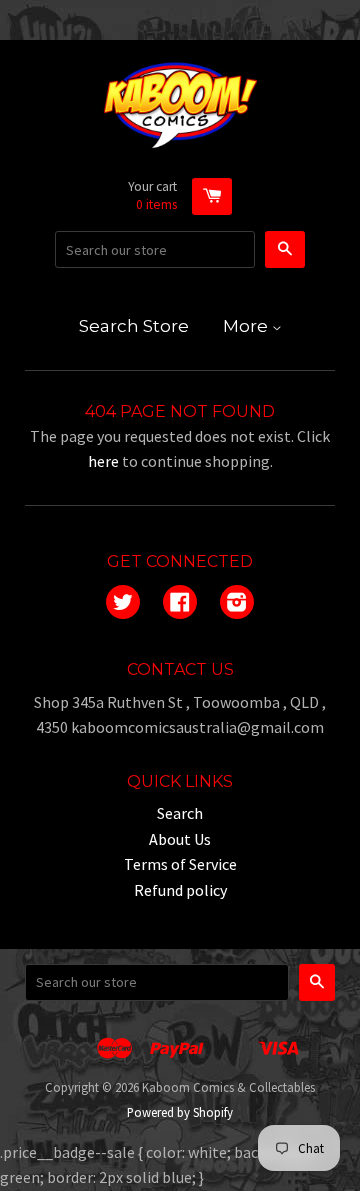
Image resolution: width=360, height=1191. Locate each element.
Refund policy (180, 890)
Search (180, 813)
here (103, 461)
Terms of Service (180, 864)
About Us (180, 839)
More (247, 326)
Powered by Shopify (180, 1112)
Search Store (134, 326)
